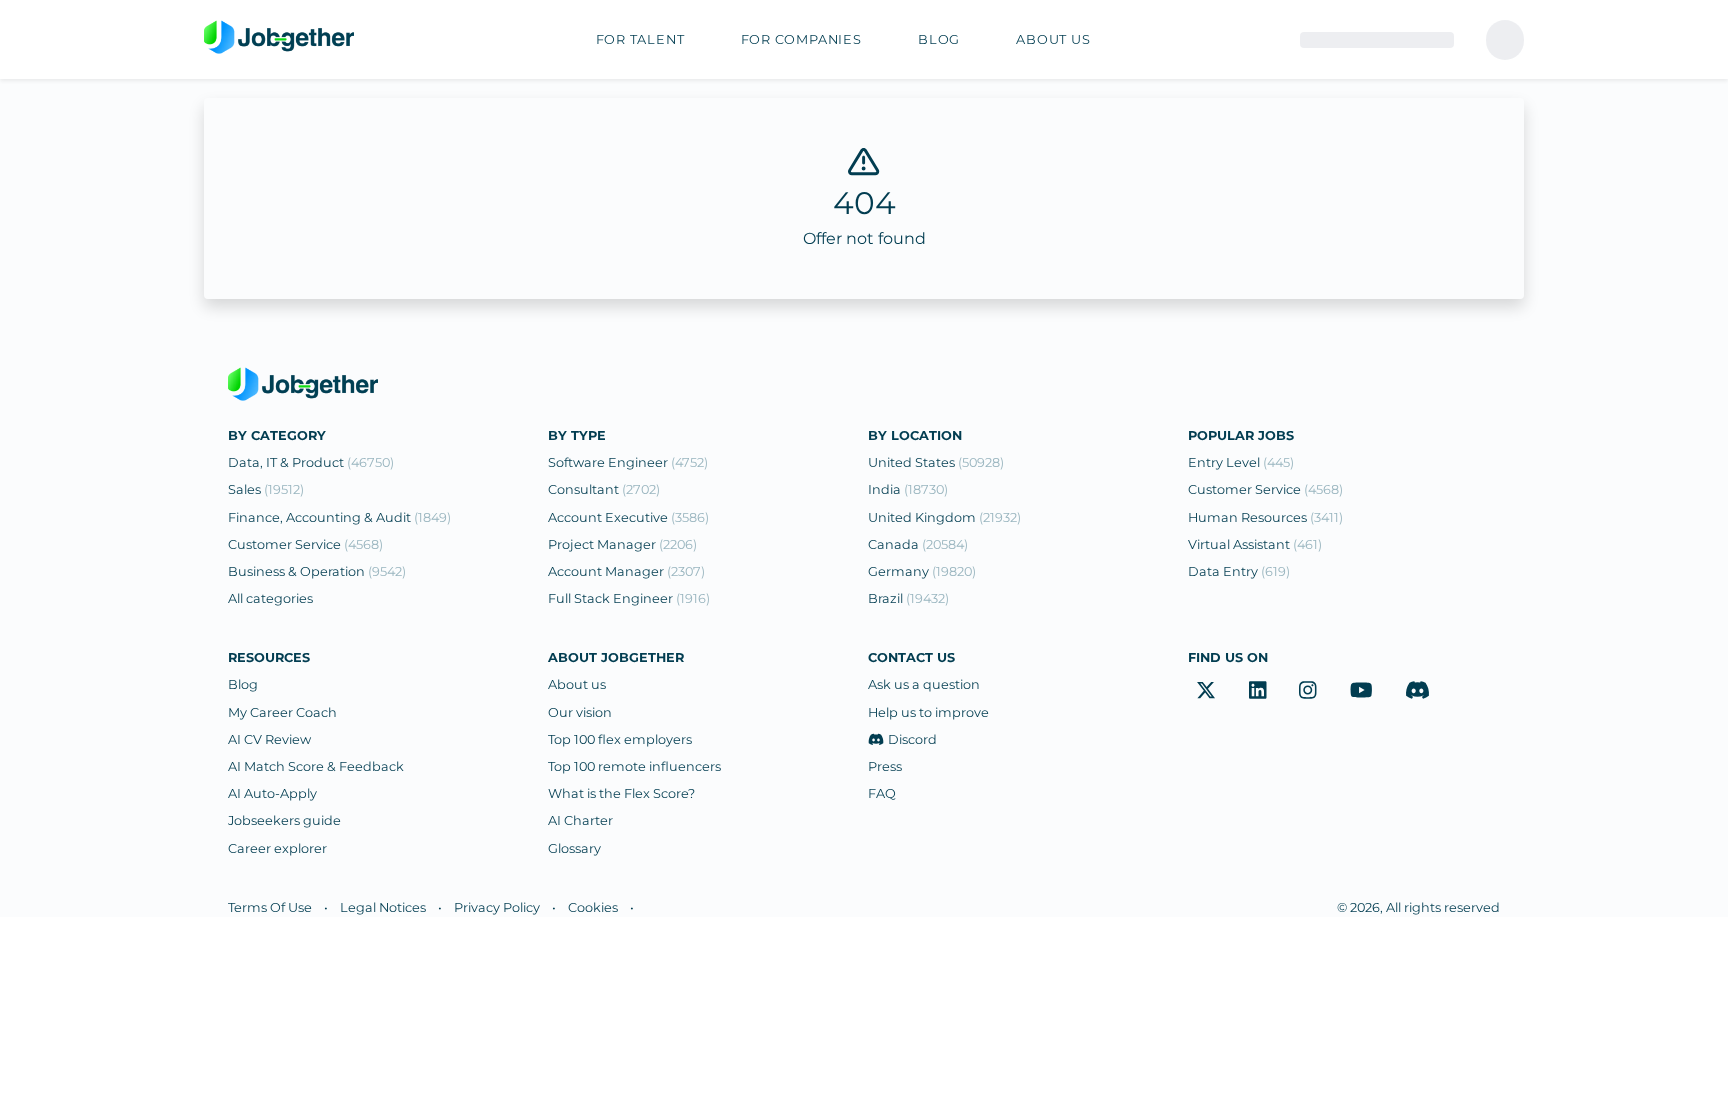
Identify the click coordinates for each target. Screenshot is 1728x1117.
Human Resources (1265, 517)
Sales (266, 489)
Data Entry (1239, 571)
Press (885, 766)
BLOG (939, 39)
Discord (912, 739)
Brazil (908, 598)
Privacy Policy (497, 907)
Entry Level (1241, 462)
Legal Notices (383, 907)
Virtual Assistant (1255, 544)
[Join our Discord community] (1417, 690)
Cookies (593, 907)
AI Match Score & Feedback (316, 766)
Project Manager (622, 544)
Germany (922, 571)
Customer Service (305, 544)
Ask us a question (924, 684)
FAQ (882, 793)
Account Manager (626, 571)
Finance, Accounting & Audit (339, 517)
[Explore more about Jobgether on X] (1206, 690)
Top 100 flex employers (620, 739)
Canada (918, 544)
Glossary (574, 848)
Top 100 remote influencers (634, 766)
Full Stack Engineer (629, 598)
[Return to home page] (279, 38)
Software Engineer (628, 462)
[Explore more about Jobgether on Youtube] (1361, 690)
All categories (270, 598)
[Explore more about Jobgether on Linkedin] (1258, 690)
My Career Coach (282, 712)
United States (936, 462)
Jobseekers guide (284, 820)
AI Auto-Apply (272, 793)
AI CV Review (269, 739)
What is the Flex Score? (621, 793)
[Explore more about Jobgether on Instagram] (1308, 690)
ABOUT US (1053, 39)
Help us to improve (928, 712)
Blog (243, 684)
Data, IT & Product (311, 462)
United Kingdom (944, 517)
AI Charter (580, 820)
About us (577, 684)
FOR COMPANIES (801, 39)
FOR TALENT (640, 39)
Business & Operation (317, 571)
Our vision (580, 712)
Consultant (604, 489)
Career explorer (277, 848)
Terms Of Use (270, 907)
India (908, 489)
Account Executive (628, 517)
